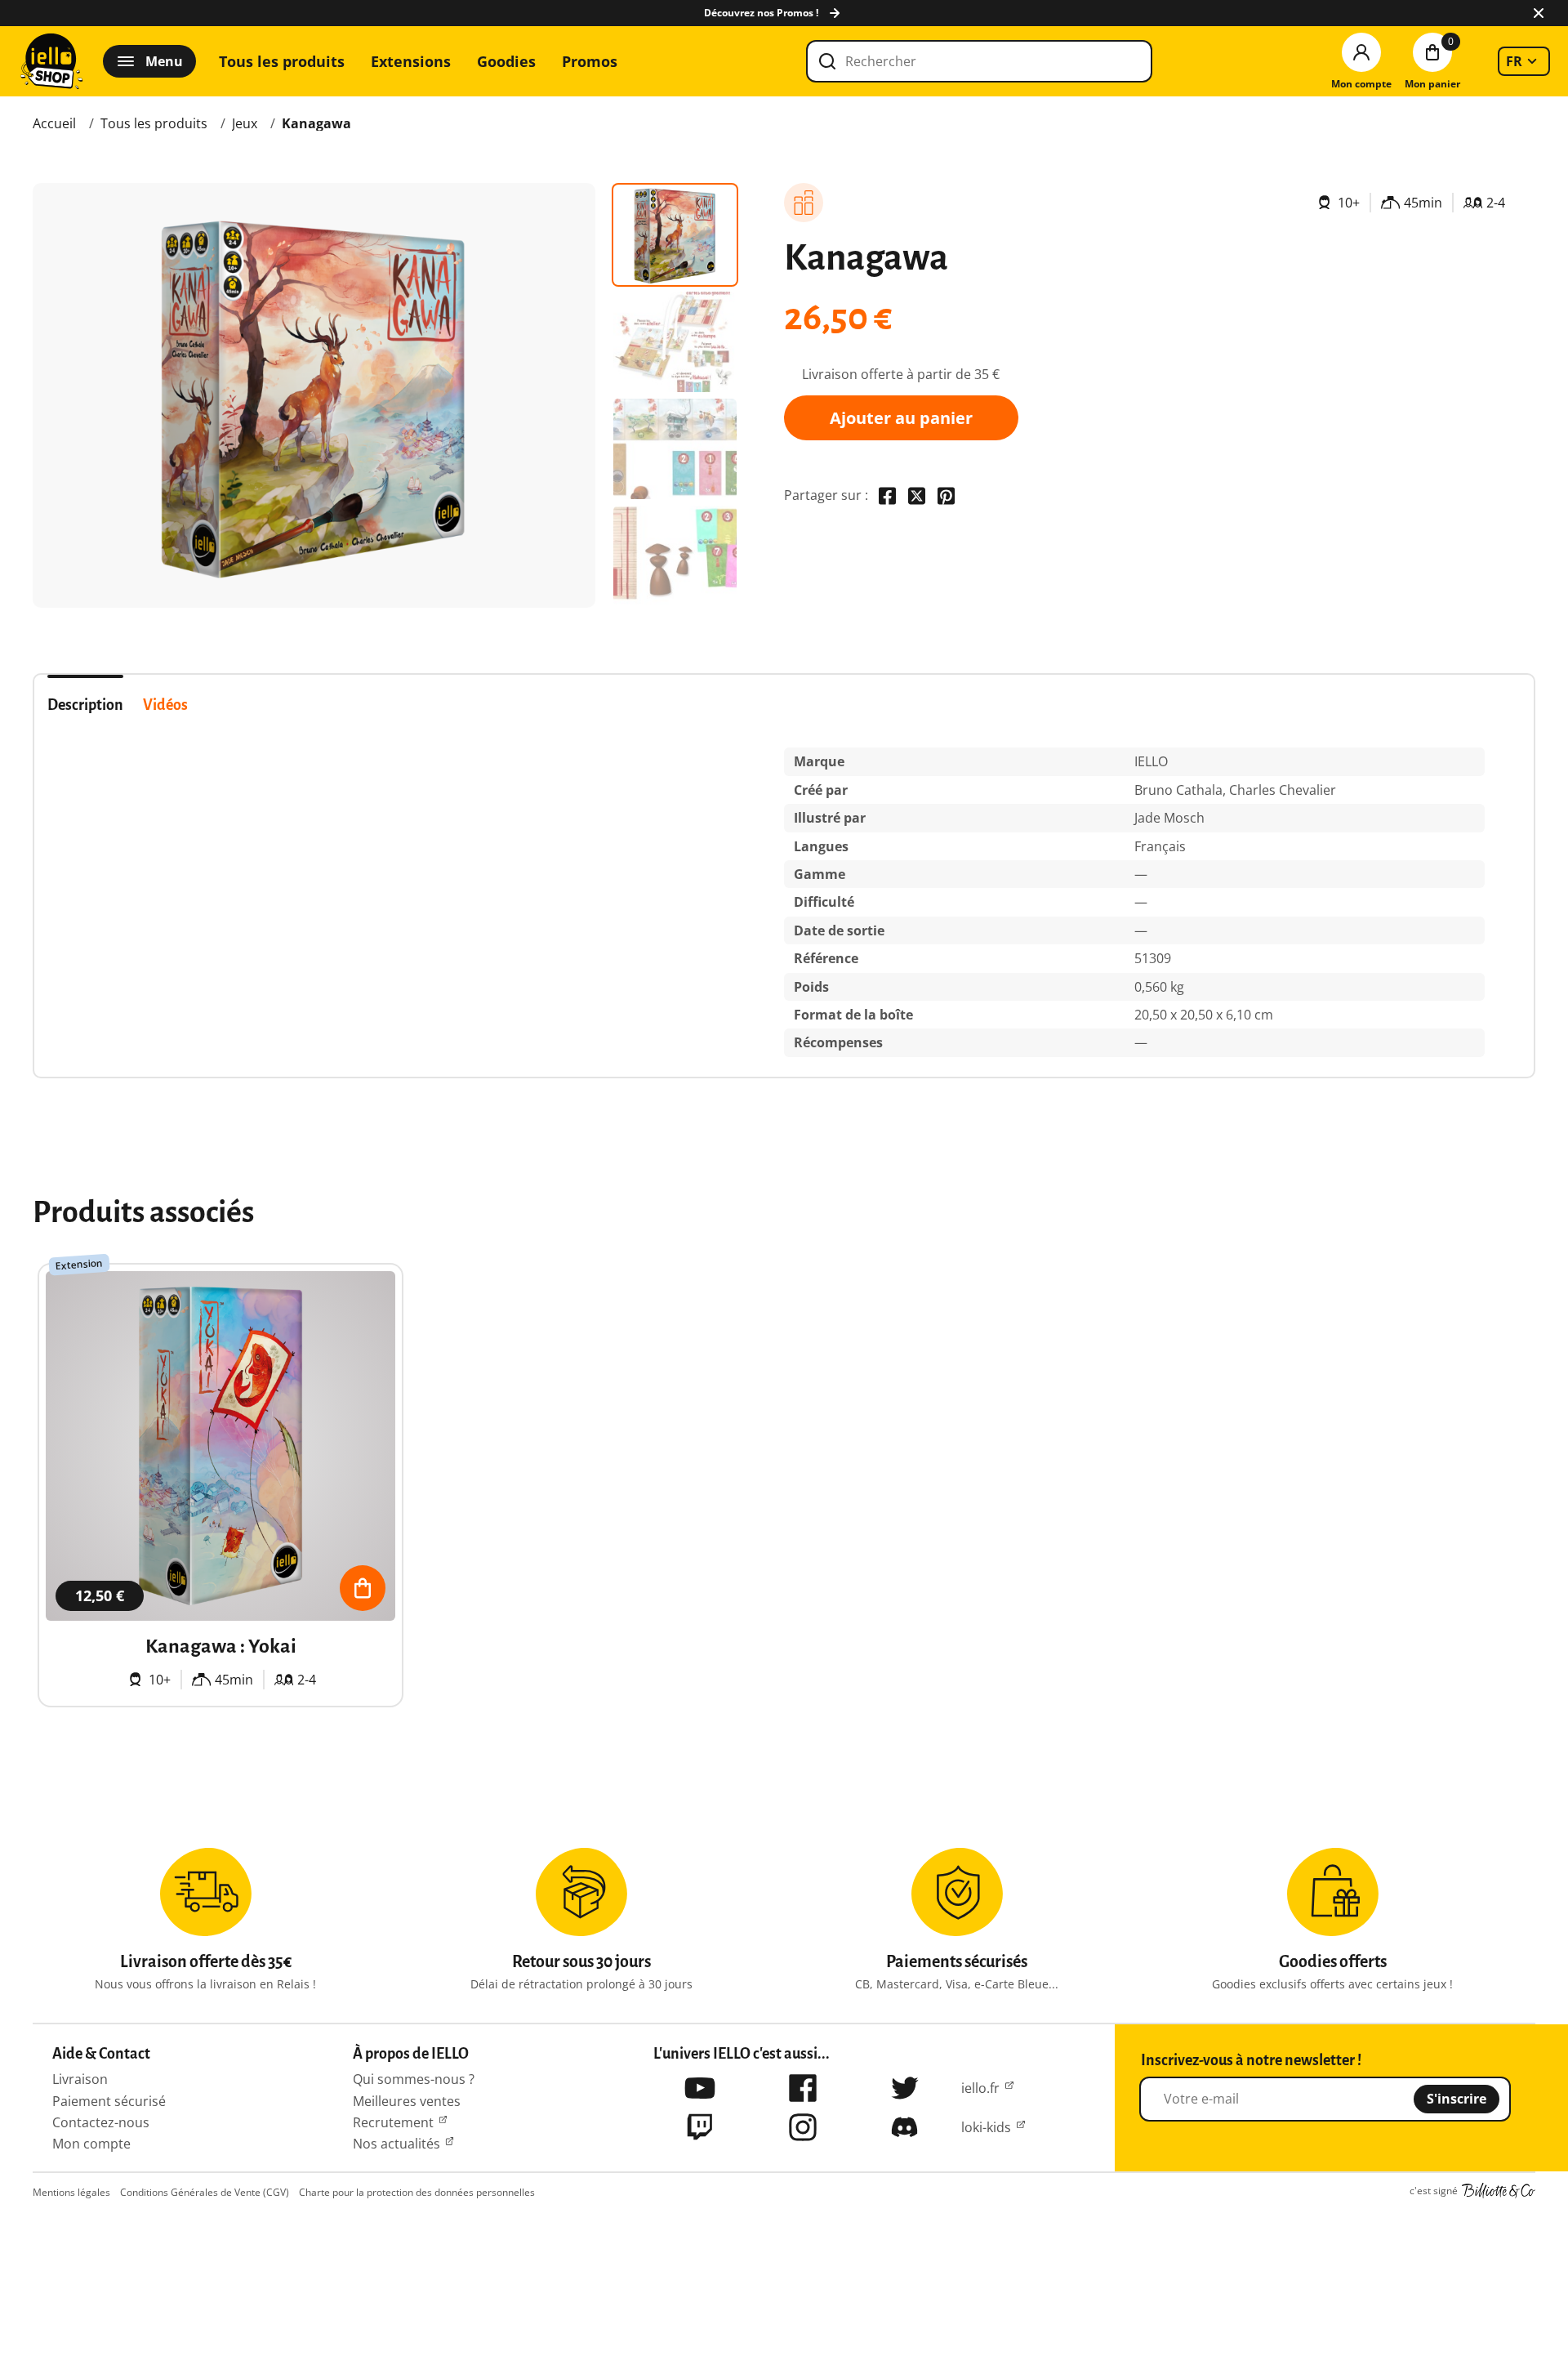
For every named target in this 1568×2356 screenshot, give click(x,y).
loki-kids (986, 2127)
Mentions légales (71, 2192)
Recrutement (393, 2122)
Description (85, 705)
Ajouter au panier (901, 418)
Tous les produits (282, 61)
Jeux (245, 123)
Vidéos (165, 705)
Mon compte (91, 2144)
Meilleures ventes (407, 2101)
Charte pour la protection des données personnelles (417, 2192)
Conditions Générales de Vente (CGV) (205, 2192)
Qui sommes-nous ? (414, 2079)
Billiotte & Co (1499, 2191)
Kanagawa (316, 123)
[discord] (905, 2127)
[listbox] (1524, 61)
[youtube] (700, 2088)
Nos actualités (396, 2144)
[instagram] (803, 2127)
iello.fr (980, 2088)
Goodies (506, 61)
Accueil (54, 123)
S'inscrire (1457, 2099)
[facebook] (803, 2088)
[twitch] (700, 2127)
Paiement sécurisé (109, 2101)
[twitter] (905, 2088)
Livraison (80, 2079)
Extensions (411, 61)
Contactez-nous (101, 2122)
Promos (590, 61)
